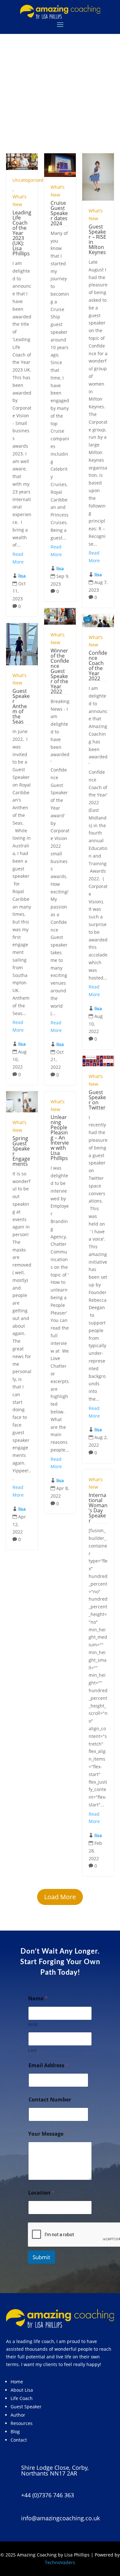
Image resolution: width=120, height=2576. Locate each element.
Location (41, 2193)
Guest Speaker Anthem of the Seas (21, 706)
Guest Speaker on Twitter (97, 1100)
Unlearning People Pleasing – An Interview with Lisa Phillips (60, 1138)
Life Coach (22, 2398)
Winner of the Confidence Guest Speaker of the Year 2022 (60, 671)
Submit (41, 2257)
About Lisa (22, 2390)
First (33, 2024)
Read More (18, 558)
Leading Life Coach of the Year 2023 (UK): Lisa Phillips (22, 233)
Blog (15, 2432)
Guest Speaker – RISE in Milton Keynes (97, 239)
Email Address (48, 2065)
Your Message (48, 2134)
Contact (19, 2440)
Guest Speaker (26, 2407)
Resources (22, 2423)
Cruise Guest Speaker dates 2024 (59, 213)
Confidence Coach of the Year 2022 (98, 666)
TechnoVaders (60, 2562)
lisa (22, 576)
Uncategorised (28, 180)
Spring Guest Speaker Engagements (21, 1151)
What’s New (20, 200)
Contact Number (50, 2100)
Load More (60, 1897)
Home (17, 2382)
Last (32, 2050)
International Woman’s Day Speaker (98, 1508)
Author (18, 2415)
